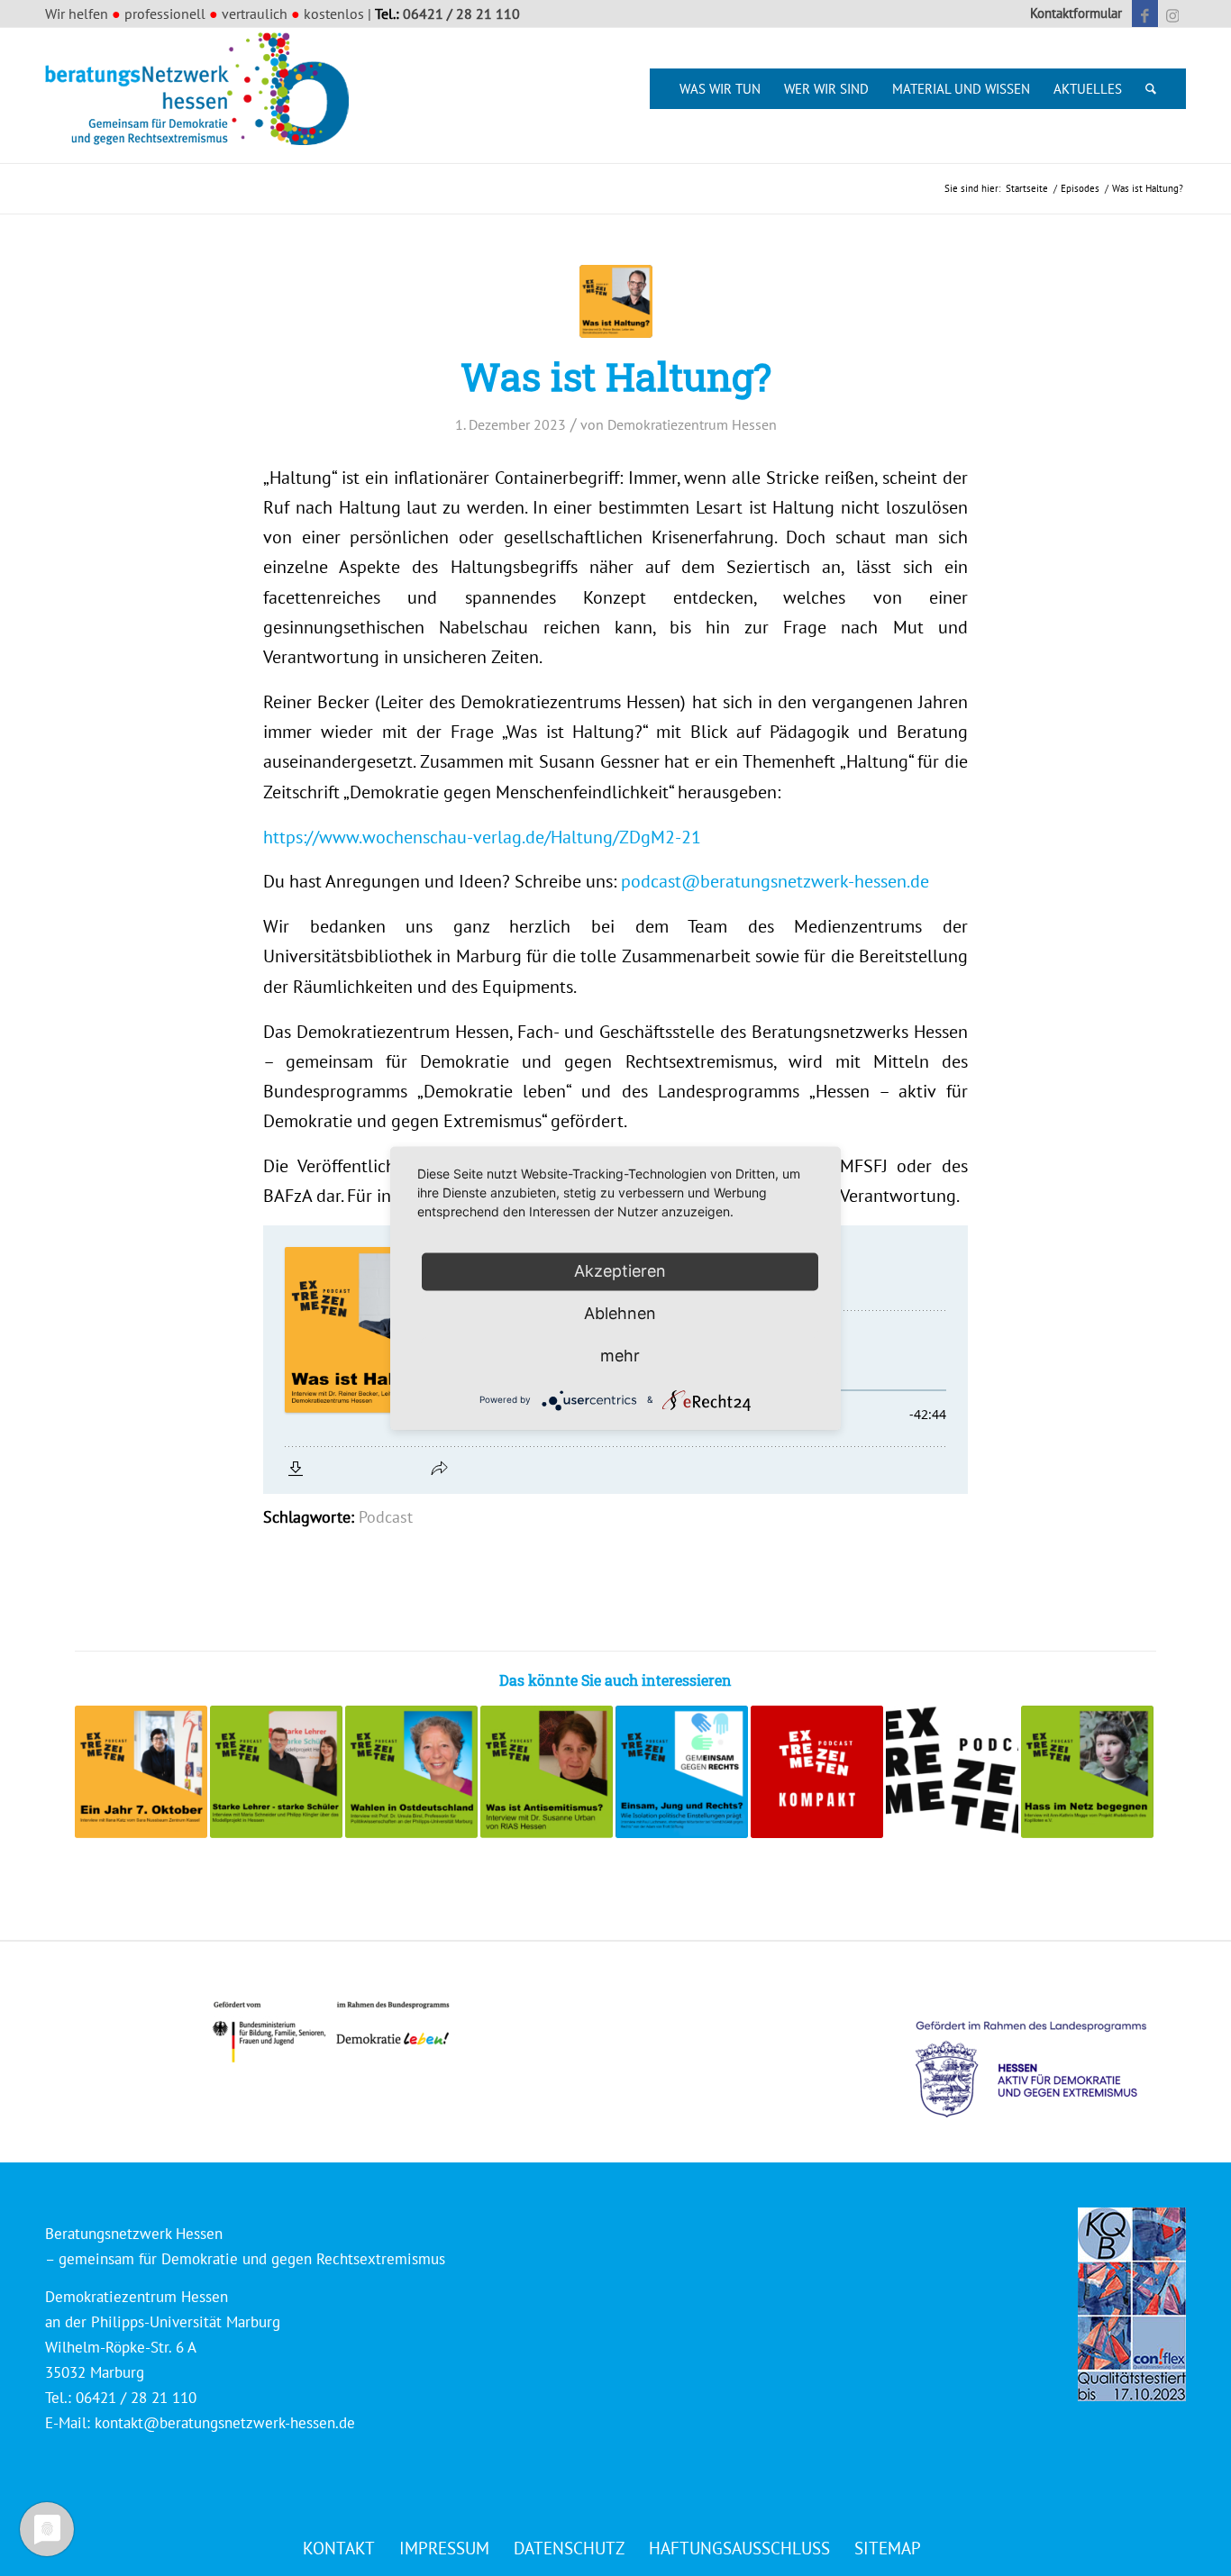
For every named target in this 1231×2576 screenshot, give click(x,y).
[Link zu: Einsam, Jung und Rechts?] (682, 1772)
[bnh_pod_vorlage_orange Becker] (616, 301)
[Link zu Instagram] (1172, 14)
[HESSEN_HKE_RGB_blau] (1051, 2052)
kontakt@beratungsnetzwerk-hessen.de (225, 2423)
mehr (620, 1356)
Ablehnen (620, 1313)
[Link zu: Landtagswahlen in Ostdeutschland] (411, 1772)
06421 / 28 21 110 (461, 14)
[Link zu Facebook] (1145, 14)
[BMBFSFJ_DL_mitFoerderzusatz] (331, 2032)
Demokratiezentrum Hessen (692, 424)
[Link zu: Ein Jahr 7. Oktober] (141, 1772)
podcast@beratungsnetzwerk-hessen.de (775, 881)
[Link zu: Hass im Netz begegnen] (1087, 1772)
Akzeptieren (620, 1271)
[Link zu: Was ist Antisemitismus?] (547, 1772)
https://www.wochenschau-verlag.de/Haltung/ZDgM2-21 (482, 837)
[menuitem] (1071, 14)
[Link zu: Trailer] (952, 1772)
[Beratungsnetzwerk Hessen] (203, 96)
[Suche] (1151, 89)
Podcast (386, 1517)
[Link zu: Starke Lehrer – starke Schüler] (276, 1772)
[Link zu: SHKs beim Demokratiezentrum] (817, 1772)
